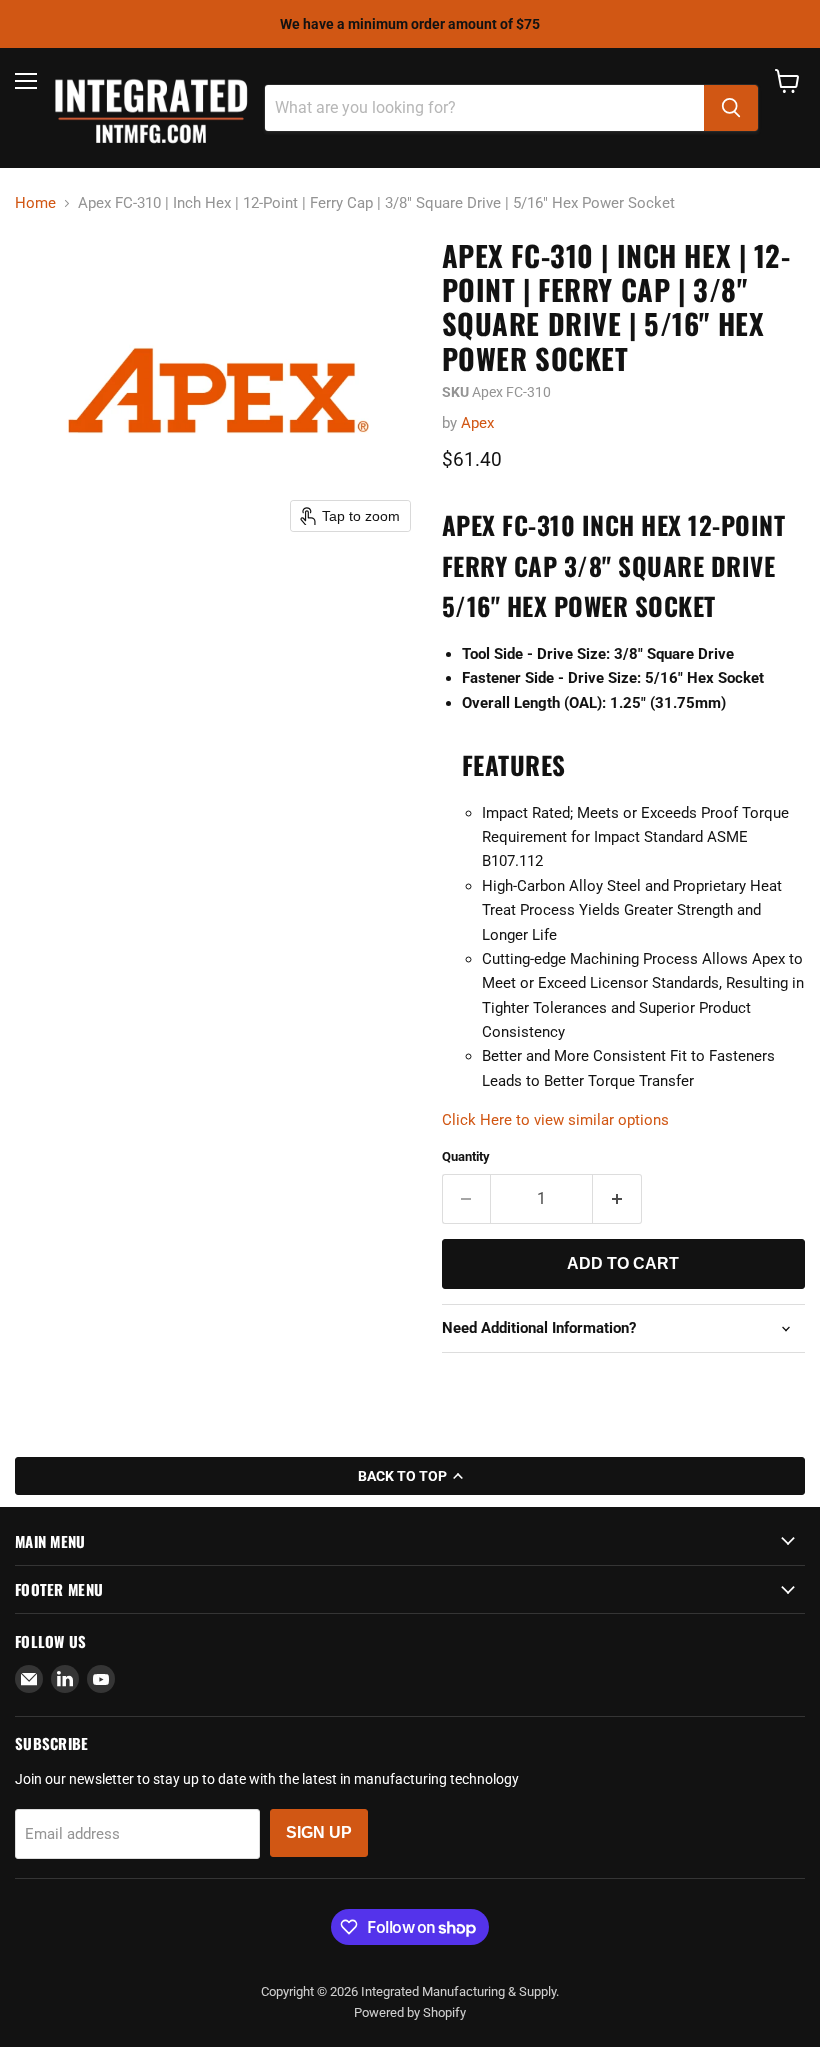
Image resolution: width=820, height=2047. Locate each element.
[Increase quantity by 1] (617, 1199)
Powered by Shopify (410, 2012)
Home (35, 203)
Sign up (319, 1832)
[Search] (731, 108)
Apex (477, 423)
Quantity (466, 1156)
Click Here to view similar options (555, 1120)
